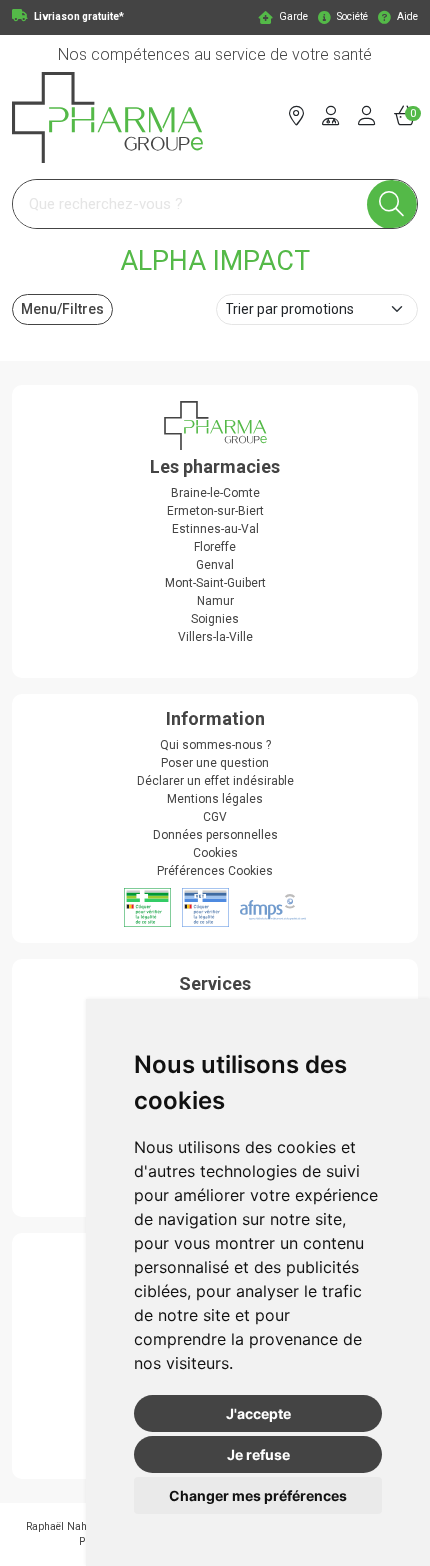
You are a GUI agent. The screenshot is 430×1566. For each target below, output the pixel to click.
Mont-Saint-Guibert (215, 583)
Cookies (215, 853)
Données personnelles (215, 835)
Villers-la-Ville (215, 637)
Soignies (215, 619)
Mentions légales (215, 799)
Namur (215, 601)
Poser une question (215, 763)
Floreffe (215, 547)
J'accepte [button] (258, 1413)
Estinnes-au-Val (215, 529)
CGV (215, 817)
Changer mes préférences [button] (258, 1495)
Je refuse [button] (258, 1454)
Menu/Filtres (62, 309)
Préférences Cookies (215, 871)
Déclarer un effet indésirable (215, 781)
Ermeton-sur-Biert (215, 511)
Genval (215, 565)
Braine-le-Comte (215, 493)
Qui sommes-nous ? (215, 745)
